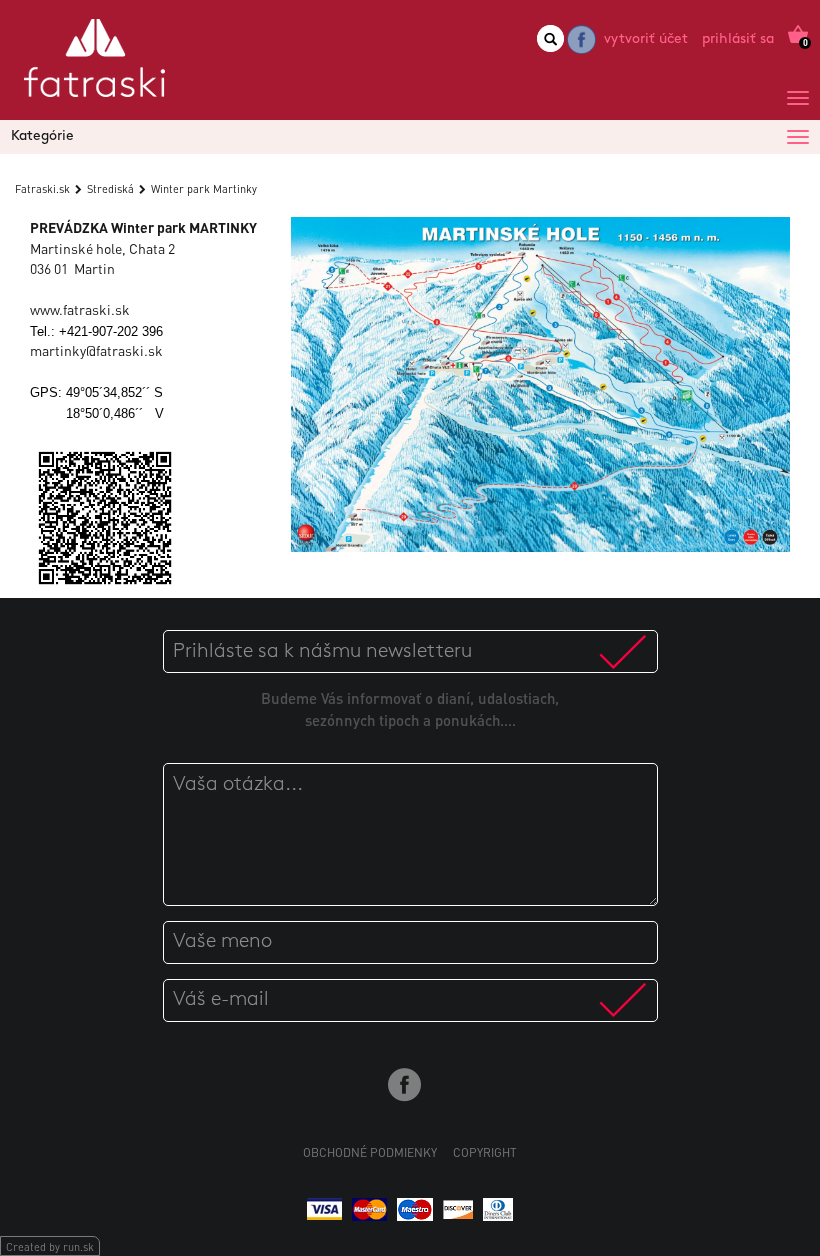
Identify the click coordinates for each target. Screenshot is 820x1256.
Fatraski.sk (42, 189)
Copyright (485, 1152)
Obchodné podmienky (370, 1152)
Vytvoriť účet (646, 39)
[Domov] (94, 65)
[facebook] (581, 39)
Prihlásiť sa (738, 39)
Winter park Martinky (204, 189)
